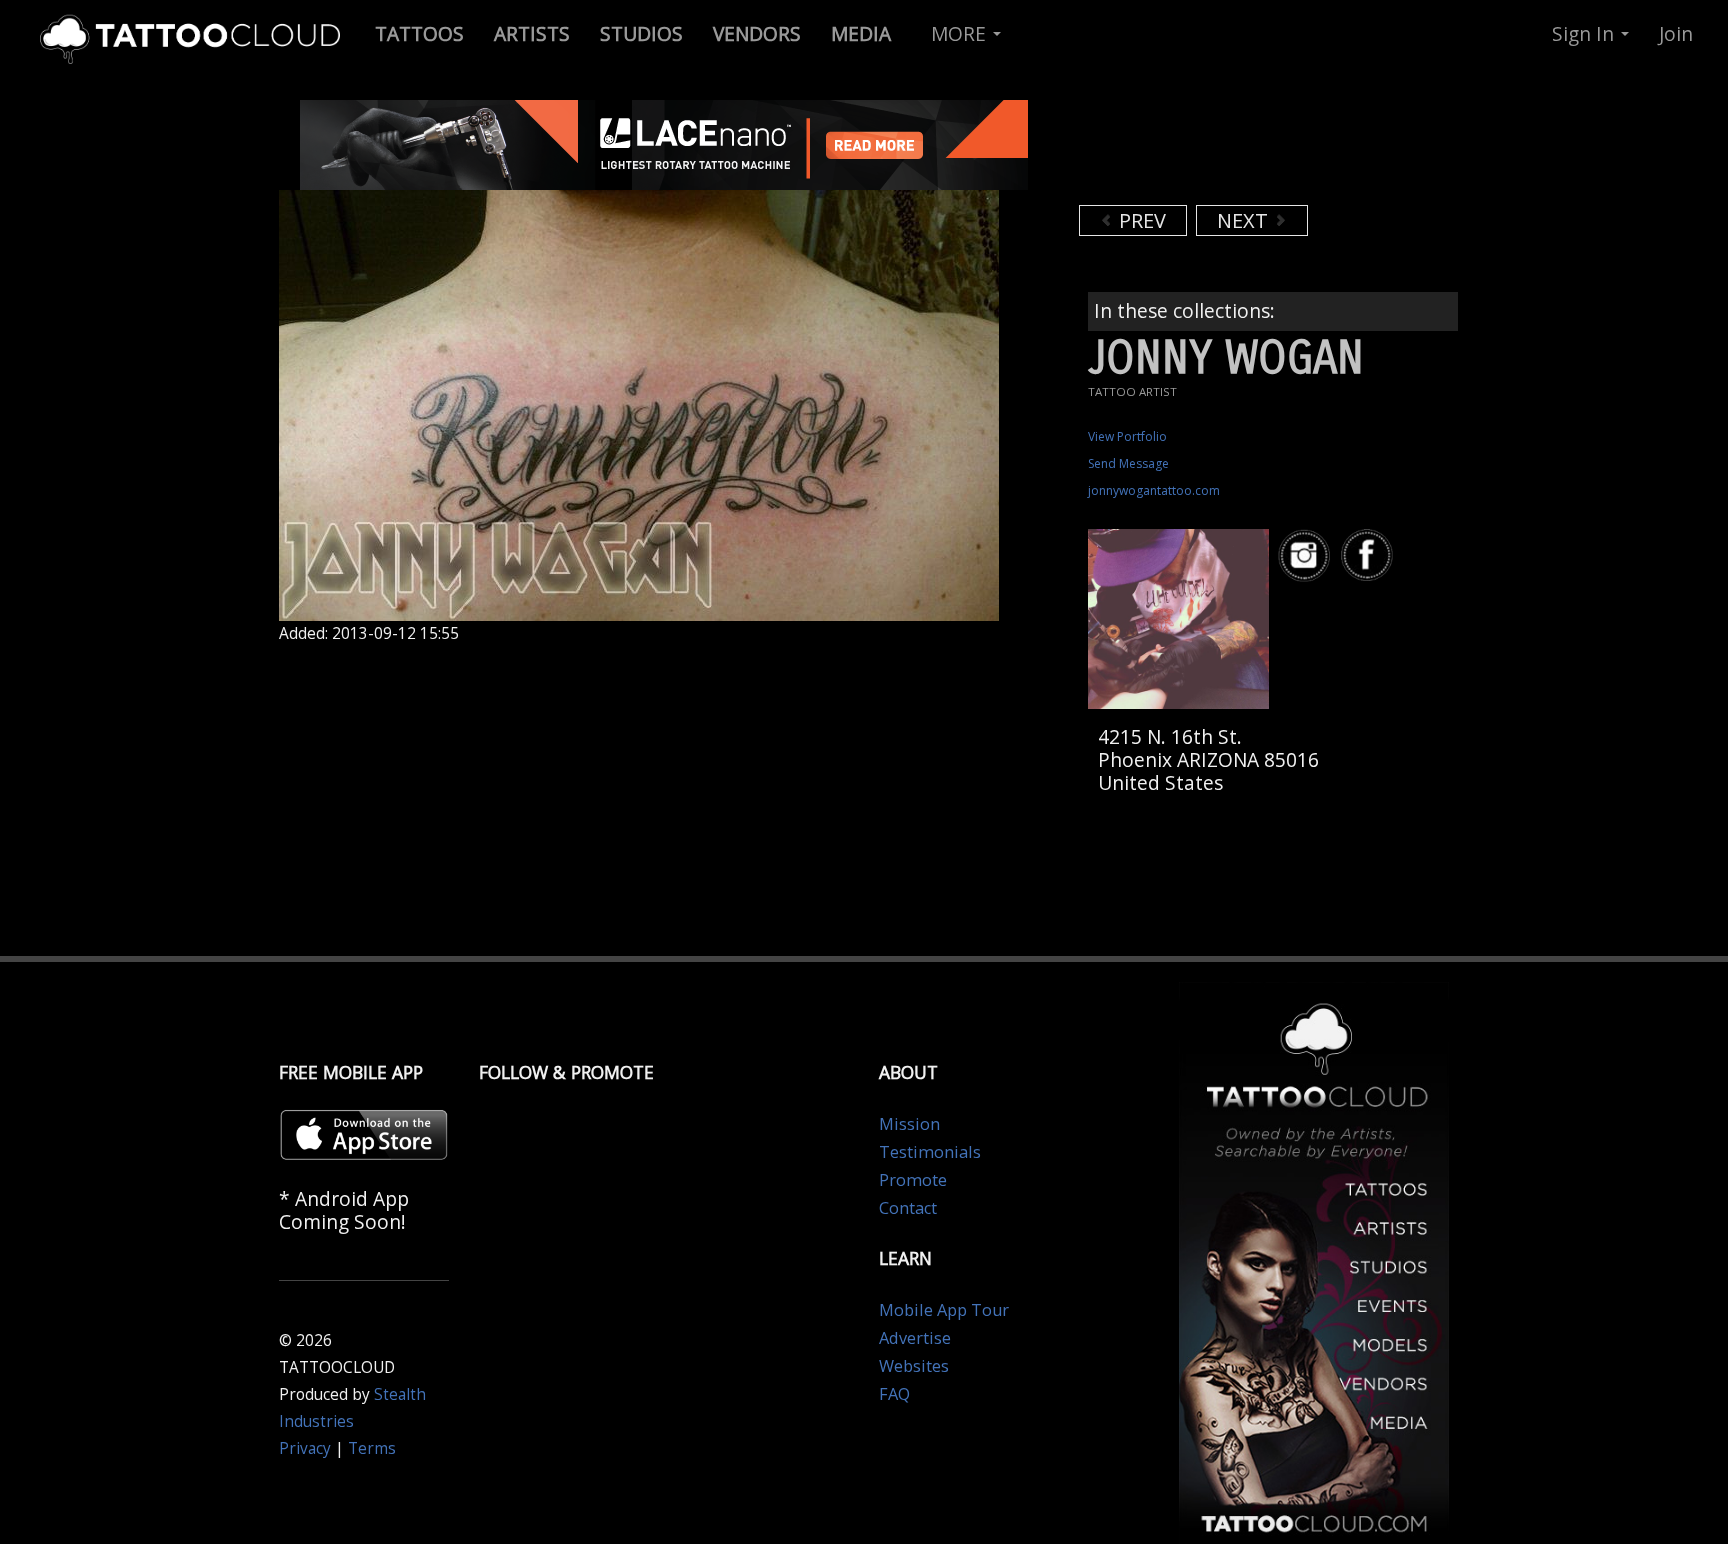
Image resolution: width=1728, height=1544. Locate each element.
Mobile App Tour (944, 1310)
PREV (1140, 220)
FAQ (894, 1394)
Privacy (305, 1448)
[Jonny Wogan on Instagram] (1307, 555)
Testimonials (930, 1152)
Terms (372, 1448)
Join (1676, 33)
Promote (913, 1180)
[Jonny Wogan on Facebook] (1370, 555)
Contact (908, 1208)
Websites (914, 1366)
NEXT (1245, 220)
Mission (909, 1124)
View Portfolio (1127, 436)
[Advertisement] (1239, 150)
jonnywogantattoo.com (1154, 490)
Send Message (1128, 463)
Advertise (915, 1338)
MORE (961, 33)
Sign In (1585, 33)
